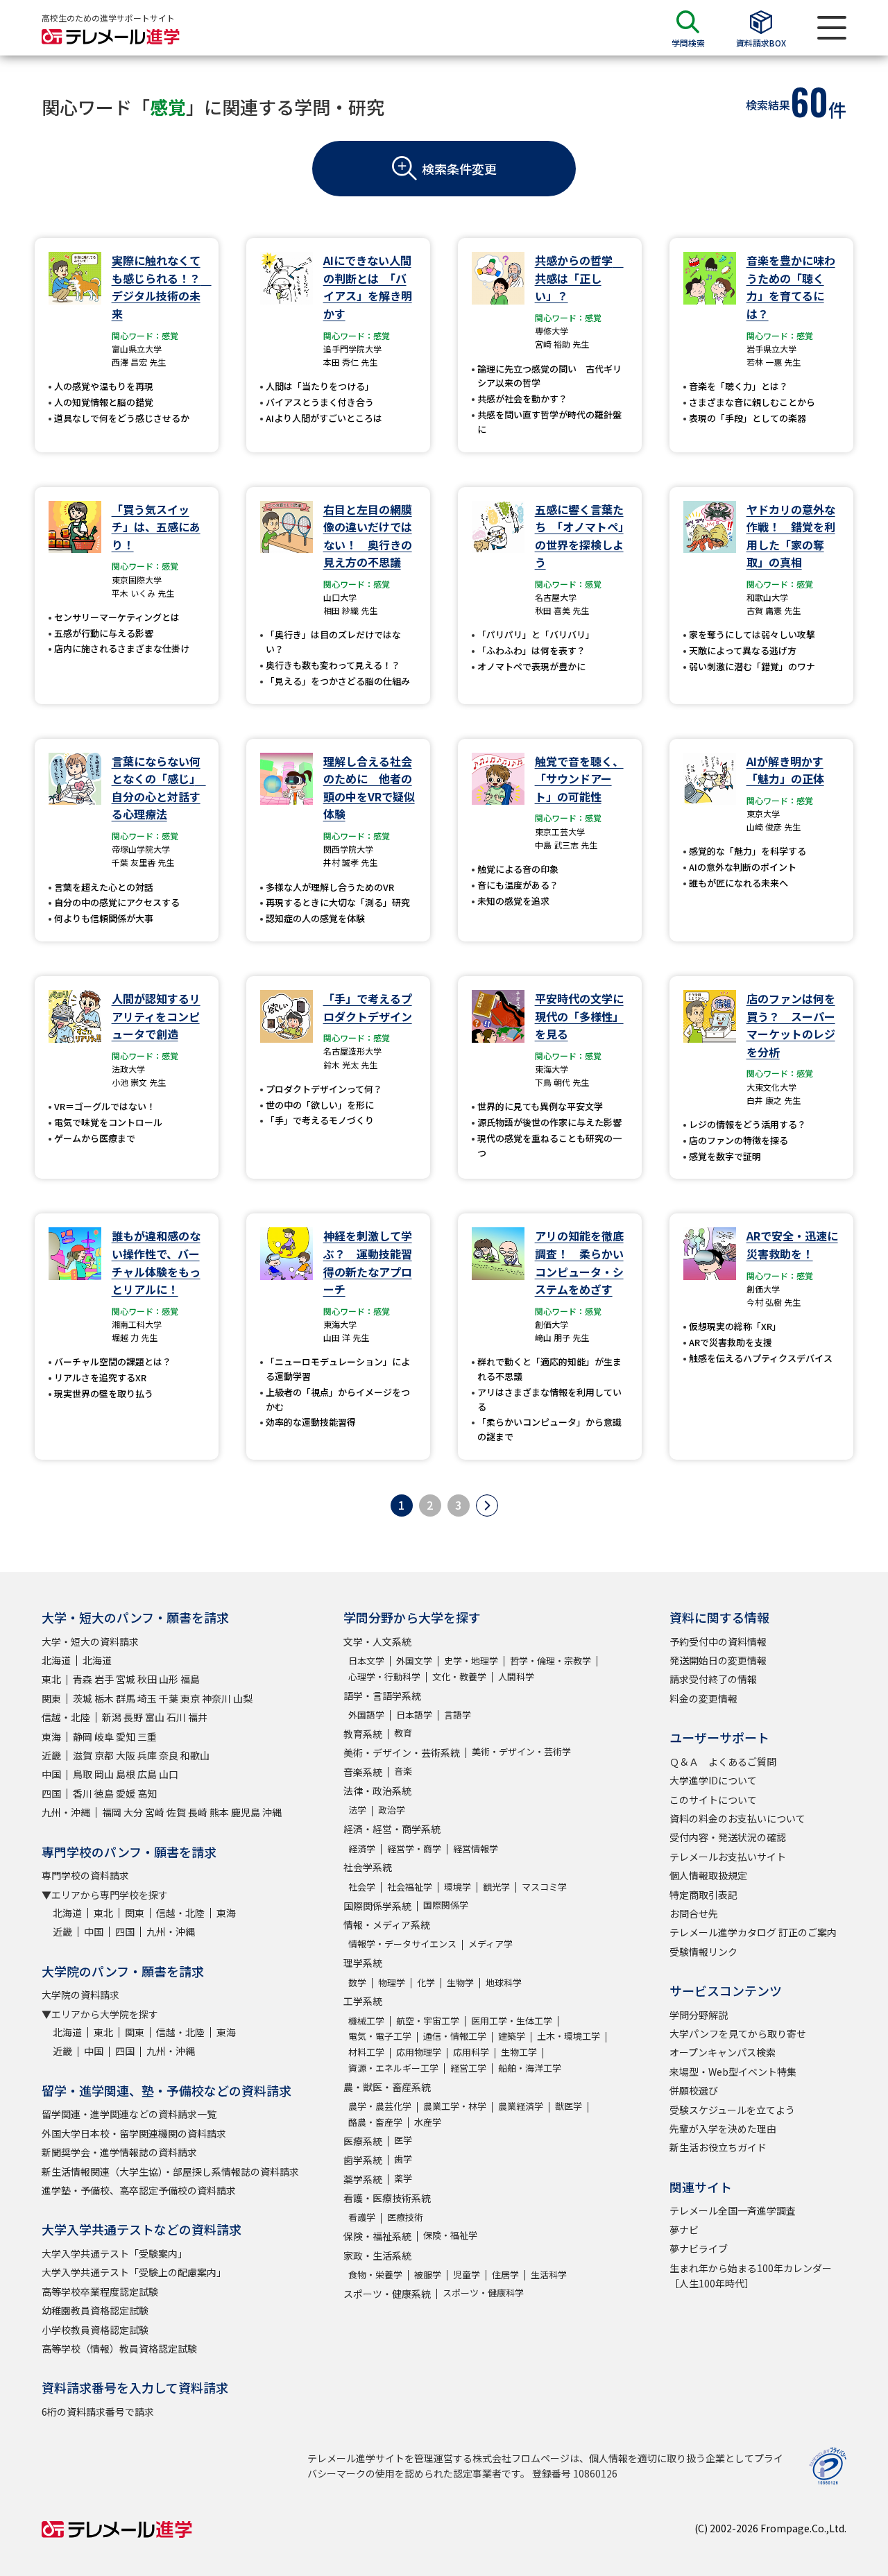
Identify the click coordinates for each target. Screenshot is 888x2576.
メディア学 (490, 1944)
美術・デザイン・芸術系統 (402, 1752)
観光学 (496, 1887)
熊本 (219, 1812)
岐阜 (104, 1737)
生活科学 (549, 2275)
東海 (51, 1737)
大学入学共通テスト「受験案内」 (114, 2253)
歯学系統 (363, 2160)
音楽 (403, 1771)
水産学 (428, 2122)
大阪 (126, 1755)
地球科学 (504, 1982)
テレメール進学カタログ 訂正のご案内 (753, 1932)
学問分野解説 (699, 2015)
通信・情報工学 (455, 2036)
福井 (198, 1717)
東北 (51, 1679)
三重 (147, 1737)
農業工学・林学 (455, 2106)
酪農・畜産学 (375, 2122)
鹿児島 (246, 1812)
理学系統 (363, 1963)
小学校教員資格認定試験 (95, 2330)
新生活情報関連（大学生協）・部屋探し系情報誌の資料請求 (170, 2172)
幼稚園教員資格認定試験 (95, 2310)
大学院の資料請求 (80, 1995)
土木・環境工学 (569, 2036)
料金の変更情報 (703, 1698)
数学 (357, 1982)
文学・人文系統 (377, 1641)
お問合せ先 (694, 1913)
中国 (51, 1774)
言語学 (458, 1715)
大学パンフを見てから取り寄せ (738, 2033)
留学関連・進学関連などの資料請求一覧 (129, 2114)
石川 (176, 1717)
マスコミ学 (544, 1887)
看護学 (362, 2217)
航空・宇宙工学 (428, 2021)
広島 (147, 1774)
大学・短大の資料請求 (90, 1641)
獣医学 (569, 2106)
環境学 (458, 1887)
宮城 (126, 1679)
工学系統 (363, 2001)
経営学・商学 (414, 1849)
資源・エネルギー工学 (393, 2068)
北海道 (56, 1660)
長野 (133, 1717)
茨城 (83, 1698)
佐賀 (176, 1812)
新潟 (112, 1717)
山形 (169, 1679)
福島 (190, 1679)
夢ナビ (684, 2230)
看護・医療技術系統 (387, 2198)
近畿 (51, 1755)
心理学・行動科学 (384, 1677)
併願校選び (694, 2090)
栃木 (104, 1698)
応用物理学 (419, 2052)
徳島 (104, 1793)
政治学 (392, 1810)
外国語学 (366, 1715)
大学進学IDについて (713, 1780)
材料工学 (366, 2052)
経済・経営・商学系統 (392, 1829)
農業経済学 (521, 2106)
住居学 (505, 2275)
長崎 (198, 1812)
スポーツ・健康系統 (387, 2294)
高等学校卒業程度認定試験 (100, 2292)
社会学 (362, 1887)
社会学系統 (368, 1867)
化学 (426, 1982)
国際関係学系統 (377, 1906)
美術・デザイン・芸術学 (521, 1751)
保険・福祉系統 (377, 2236)
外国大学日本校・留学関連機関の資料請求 (134, 2133)
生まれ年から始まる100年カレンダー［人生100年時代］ (751, 2276)
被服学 (428, 2275)
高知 (147, 1793)
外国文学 (414, 1661)
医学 (403, 2140)
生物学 (460, 1982)
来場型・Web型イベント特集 (733, 2072)
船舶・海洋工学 (530, 2068)
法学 (357, 1810)
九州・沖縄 (66, 1812)
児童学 (467, 2275)
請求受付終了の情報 (713, 1679)
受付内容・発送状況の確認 (728, 1837)
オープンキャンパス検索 (723, 2052)
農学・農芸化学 (380, 2106)
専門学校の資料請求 (85, 1875)
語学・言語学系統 (382, 1696)
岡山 (104, 1774)
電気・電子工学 (380, 2036)
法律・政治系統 (377, 1791)
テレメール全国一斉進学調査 (733, 2210)
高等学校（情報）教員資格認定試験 (119, 2348)
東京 (190, 1698)
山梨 (243, 1698)
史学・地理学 (471, 1661)
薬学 (403, 2178)
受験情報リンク (703, 1952)
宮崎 (155, 1812)
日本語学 (414, 1715)
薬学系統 (363, 2179)
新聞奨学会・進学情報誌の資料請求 (119, 2152)
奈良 (169, 1755)
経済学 (362, 1849)
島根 (126, 1774)
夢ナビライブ (699, 2249)
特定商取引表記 (703, 1895)
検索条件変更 (459, 169)
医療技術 (405, 2217)
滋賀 (83, 1755)
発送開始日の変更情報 (718, 1660)
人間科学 (516, 1677)
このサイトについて (713, 1800)
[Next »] (487, 1505)
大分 (133, 1812)
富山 (155, 1717)
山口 (169, 1774)
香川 (83, 1793)
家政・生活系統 (377, 2255)
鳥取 (83, 1774)
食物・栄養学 (375, 2275)
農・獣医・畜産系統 (387, 2087)
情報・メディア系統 (387, 1925)
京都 (104, 1755)
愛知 (126, 1737)
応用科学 (471, 2052)
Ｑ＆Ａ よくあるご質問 (723, 1762)
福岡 (112, 1812)
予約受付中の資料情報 (718, 1641)
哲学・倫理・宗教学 (550, 1661)
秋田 (147, 1679)
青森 (83, 1679)
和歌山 (195, 1755)
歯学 (403, 2159)
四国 (51, 1793)
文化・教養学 (459, 1677)
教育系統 (363, 1734)
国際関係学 (446, 1905)
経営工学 (468, 2068)
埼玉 (147, 1698)
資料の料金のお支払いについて (737, 1818)
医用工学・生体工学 (512, 2021)
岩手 (104, 1679)
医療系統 (363, 2141)
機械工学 (366, 2021)
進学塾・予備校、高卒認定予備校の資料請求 (139, 2190)
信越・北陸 (66, 1717)
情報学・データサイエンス (402, 1944)
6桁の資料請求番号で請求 (98, 2412)
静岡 (83, 1737)
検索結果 (768, 105)
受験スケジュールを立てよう (732, 2110)
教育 (403, 1733)
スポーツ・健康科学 (483, 2293)
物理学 (392, 1982)
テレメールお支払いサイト (728, 1857)
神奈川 (216, 1698)
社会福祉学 (410, 1887)
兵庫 (147, 1755)
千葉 (169, 1698)
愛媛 (126, 1793)
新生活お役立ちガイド (718, 2147)
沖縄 (272, 1812)
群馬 (126, 1698)
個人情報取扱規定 (708, 1875)
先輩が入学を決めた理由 (723, 2129)
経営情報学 (476, 1849)
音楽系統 (363, 1772)
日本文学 (366, 1661)
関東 (51, 1698)
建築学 (512, 2036)
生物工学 (519, 2052)
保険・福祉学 (450, 2235)
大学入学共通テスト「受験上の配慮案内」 (134, 2272)
